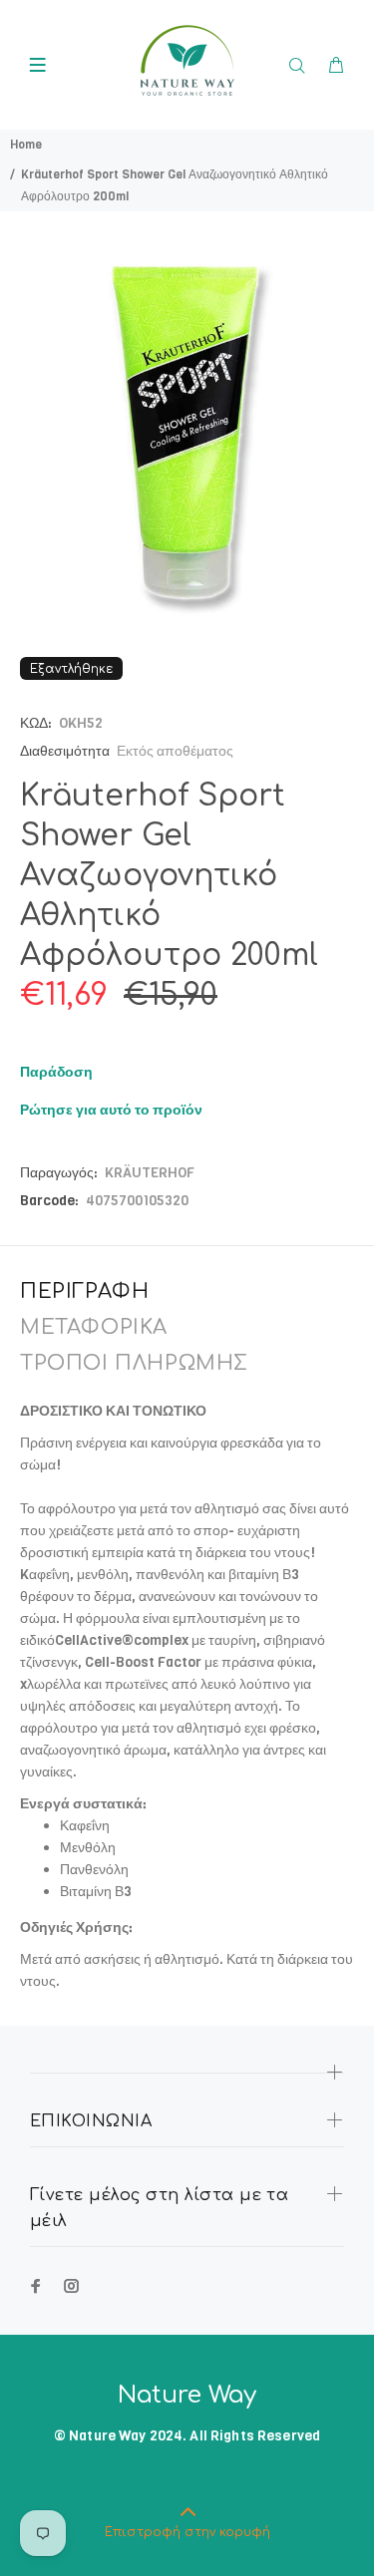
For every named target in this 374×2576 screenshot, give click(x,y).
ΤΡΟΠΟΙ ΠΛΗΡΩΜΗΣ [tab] (134, 1363)
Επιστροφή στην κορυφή (187, 2532)
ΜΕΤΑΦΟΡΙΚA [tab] (94, 1327)
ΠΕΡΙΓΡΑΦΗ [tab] (84, 1291)
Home (26, 145)
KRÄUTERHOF (150, 1173)
